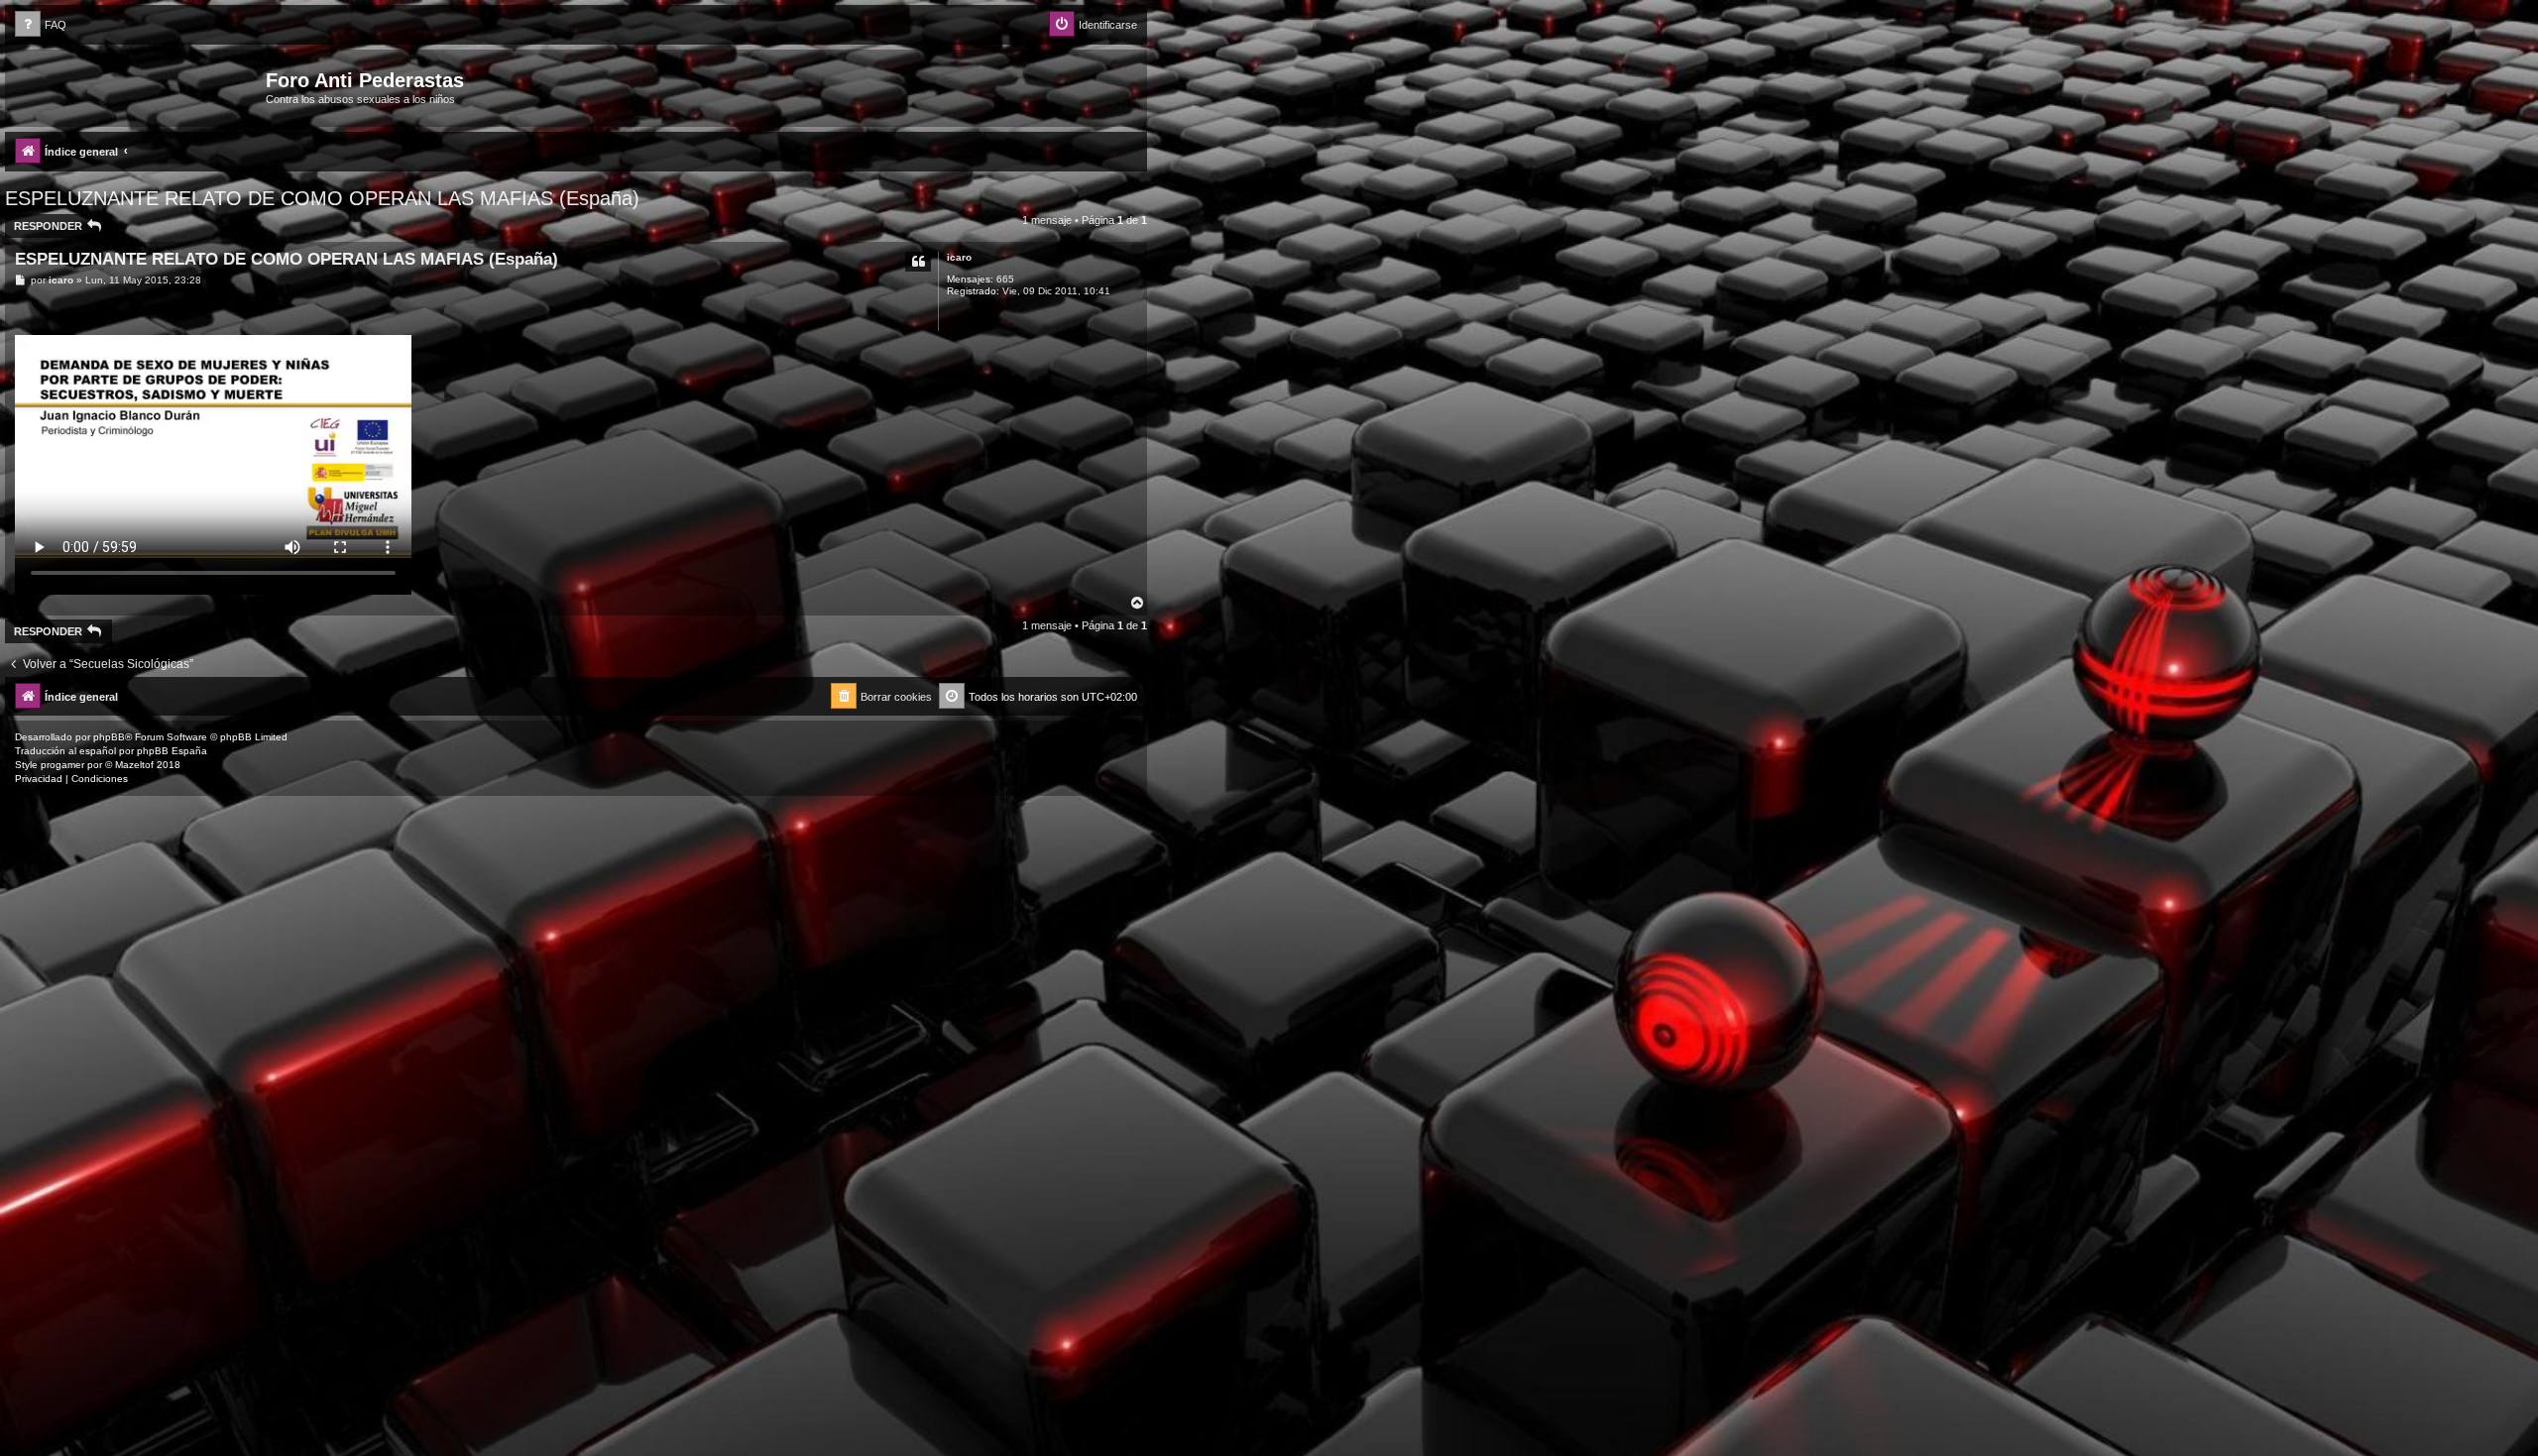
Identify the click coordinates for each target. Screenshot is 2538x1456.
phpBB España (172, 751)
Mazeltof (134, 765)
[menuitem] (41, 25)
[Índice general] (138, 86)
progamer (62, 765)
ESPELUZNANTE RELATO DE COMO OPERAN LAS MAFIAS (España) (322, 198)
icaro (959, 257)
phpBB (109, 737)
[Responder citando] (918, 262)
